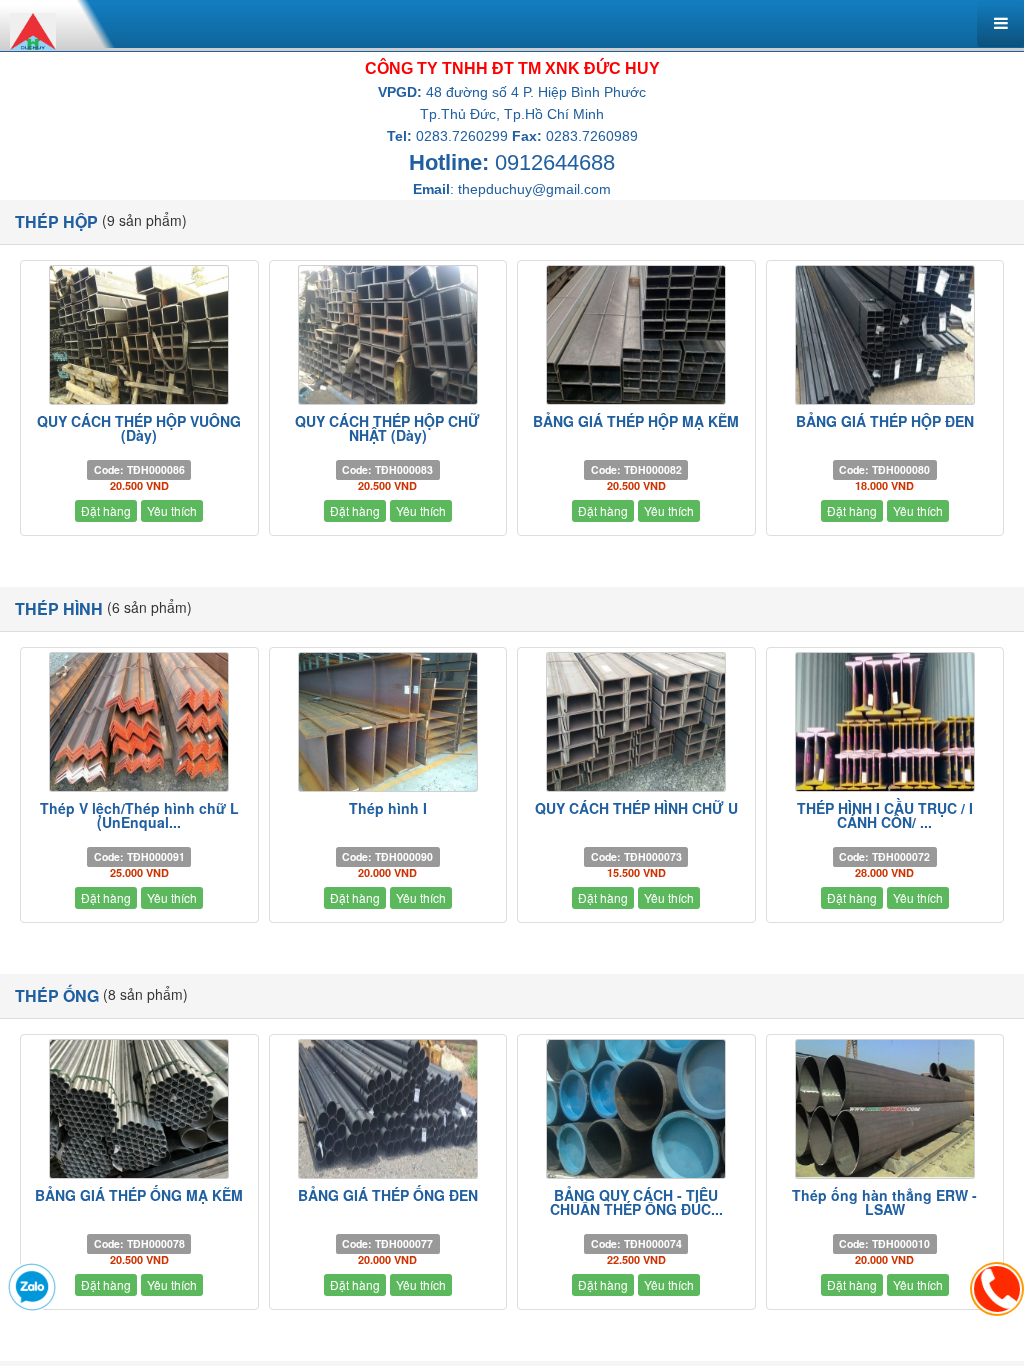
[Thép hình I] (388, 722)
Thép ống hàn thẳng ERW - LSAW (884, 1202)
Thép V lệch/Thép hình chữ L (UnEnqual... (139, 815)
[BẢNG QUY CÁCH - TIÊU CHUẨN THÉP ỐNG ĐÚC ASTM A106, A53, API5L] (636, 1109)
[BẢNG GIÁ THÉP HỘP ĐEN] (885, 335)
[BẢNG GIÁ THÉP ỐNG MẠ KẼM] (139, 1109)
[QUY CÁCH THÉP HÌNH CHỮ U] (636, 722)
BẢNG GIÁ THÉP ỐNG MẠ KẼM (139, 1195)
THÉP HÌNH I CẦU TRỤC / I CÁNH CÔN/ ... (885, 815)
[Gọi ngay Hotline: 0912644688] (997, 1289)
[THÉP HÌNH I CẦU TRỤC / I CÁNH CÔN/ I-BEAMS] (885, 722)
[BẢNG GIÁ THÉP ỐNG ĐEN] (388, 1109)
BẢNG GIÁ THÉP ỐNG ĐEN (388, 1195)
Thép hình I (388, 808)
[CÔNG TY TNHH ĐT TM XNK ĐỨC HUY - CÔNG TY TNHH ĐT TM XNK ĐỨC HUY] (33, 29)
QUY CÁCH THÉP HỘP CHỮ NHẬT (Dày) (387, 428)
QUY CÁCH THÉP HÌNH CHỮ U (636, 808)
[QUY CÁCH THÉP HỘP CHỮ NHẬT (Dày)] (388, 335)
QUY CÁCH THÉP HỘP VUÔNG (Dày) (139, 428)
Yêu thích (172, 510)
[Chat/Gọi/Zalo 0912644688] (32, 1287)
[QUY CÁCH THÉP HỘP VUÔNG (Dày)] (139, 335)
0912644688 (555, 162)
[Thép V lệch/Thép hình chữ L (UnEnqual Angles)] (139, 722)
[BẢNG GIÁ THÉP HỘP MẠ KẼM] (636, 335)
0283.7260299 (462, 136)
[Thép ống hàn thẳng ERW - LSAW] (885, 1109)
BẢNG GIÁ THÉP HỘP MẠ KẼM (636, 421)
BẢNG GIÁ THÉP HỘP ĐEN (885, 421)
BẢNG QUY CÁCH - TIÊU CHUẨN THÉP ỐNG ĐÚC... (636, 1202)
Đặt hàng (106, 510)
